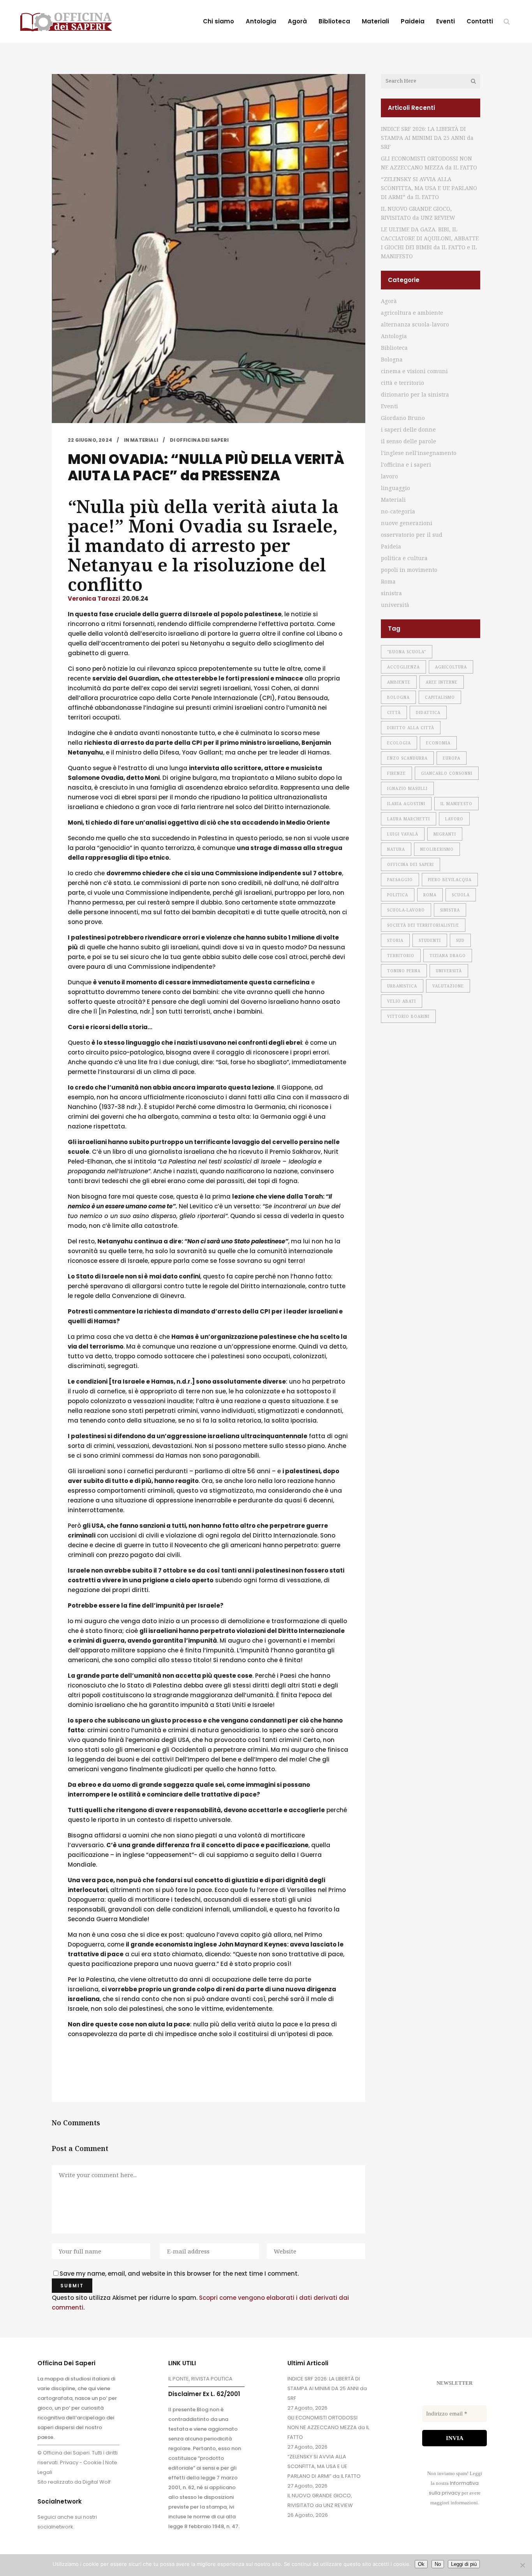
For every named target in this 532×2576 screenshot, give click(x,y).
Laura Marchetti (409, 819)
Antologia (394, 336)
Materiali (144, 440)
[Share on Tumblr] (122, 2076)
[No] (522, 2565)
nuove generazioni (407, 523)
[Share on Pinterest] (134, 2076)
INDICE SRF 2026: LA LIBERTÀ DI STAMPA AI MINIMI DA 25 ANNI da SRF (427, 138)
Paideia (391, 546)
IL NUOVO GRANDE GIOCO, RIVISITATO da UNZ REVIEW (320, 2500)
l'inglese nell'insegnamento (419, 453)
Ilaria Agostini (406, 804)
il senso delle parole (409, 441)
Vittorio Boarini (408, 1016)
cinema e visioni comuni (414, 371)
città (394, 712)
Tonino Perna (404, 971)
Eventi (389, 406)
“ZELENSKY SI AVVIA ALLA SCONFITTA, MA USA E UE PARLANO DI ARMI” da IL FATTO (429, 188)
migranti (445, 834)
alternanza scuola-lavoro (415, 324)
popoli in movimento (409, 570)
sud (460, 940)
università (395, 605)
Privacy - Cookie (81, 2462)
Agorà (389, 301)
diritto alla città (411, 728)
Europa (452, 758)
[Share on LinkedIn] (109, 2076)
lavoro (389, 476)
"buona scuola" (407, 652)
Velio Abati (402, 1001)
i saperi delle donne (408, 429)
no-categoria (398, 511)
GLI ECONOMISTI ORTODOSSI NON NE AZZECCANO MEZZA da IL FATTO (328, 2427)
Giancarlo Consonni (447, 773)
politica (398, 895)
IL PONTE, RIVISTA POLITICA (200, 2379)
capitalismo (440, 697)
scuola (461, 895)
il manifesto (456, 804)
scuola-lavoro (406, 910)
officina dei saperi (410, 864)
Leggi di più (464, 2564)
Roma (388, 581)
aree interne (442, 682)
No (438, 2564)
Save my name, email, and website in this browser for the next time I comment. (179, 2274)
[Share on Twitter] (84, 2076)
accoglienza (403, 667)
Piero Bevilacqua (450, 880)
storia (395, 940)
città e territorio (403, 383)
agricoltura (451, 667)
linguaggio (395, 488)
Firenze (396, 773)
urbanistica (402, 986)
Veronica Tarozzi (94, 599)
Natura (396, 849)
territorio (401, 956)
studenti (430, 940)
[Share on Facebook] (72, 2076)
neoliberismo (437, 849)
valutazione (448, 986)
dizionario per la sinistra (415, 394)
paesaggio (400, 880)
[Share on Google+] (97, 2076)
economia (438, 743)
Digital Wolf (97, 2482)
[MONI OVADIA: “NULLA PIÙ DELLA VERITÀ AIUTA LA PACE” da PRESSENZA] (209, 249)
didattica (428, 712)
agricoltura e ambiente (412, 313)
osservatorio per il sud (412, 535)
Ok (421, 2564)
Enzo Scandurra (407, 758)
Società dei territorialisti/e (423, 925)
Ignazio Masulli (407, 788)
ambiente (399, 682)
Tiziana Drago (448, 956)
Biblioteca (394, 348)
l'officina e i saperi (406, 465)
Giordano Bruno (403, 418)
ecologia (399, 743)
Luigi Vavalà (403, 834)
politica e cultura (404, 558)
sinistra (391, 593)
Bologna (392, 359)
